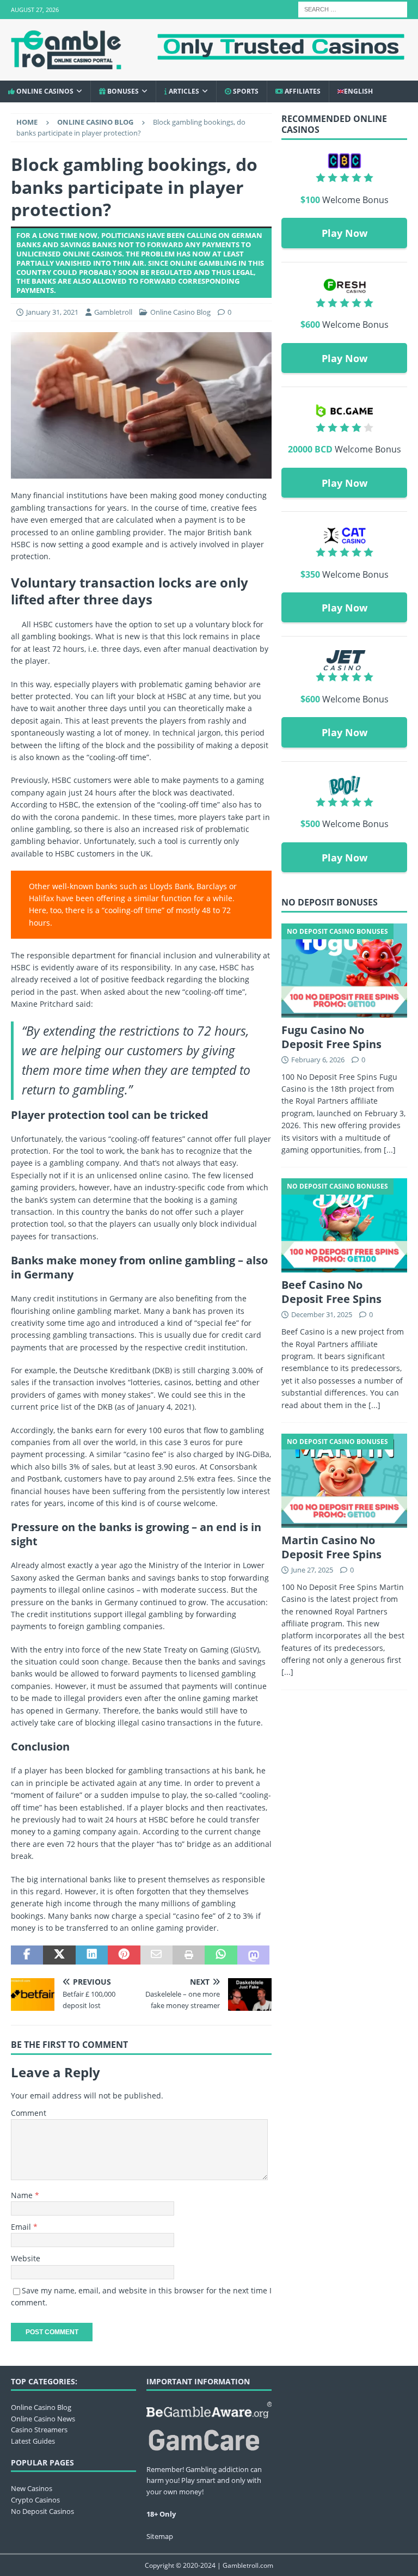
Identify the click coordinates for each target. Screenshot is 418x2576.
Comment (29, 2113)
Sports (245, 91)
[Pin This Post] (124, 1955)
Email (22, 2227)
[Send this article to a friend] (156, 1955)
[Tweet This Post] (59, 1955)
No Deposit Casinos (42, 2511)
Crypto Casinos (35, 2500)
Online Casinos (44, 91)
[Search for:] (353, 8)
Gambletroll (113, 312)
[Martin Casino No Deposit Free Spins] (344, 1481)
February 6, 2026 (318, 1060)
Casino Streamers (39, 2430)
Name (23, 2195)
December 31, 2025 (322, 1314)
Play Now (345, 233)
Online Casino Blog (180, 312)
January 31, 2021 (52, 312)
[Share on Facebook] (27, 1955)
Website (26, 2258)
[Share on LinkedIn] (92, 1955)
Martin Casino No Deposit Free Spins (331, 1547)
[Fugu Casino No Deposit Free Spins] (344, 971)
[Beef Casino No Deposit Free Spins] (344, 1225)
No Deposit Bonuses (330, 902)
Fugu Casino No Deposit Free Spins (331, 1037)
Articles (183, 91)
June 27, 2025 (312, 1570)
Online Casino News (43, 2419)
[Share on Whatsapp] (221, 1955)
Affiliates (302, 91)
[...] (390, 1150)
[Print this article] (189, 1955)
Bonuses (122, 91)
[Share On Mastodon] (253, 1955)
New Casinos (32, 2488)
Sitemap (160, 2536)
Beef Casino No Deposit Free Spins (331, 1292)
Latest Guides (33, 2441)
